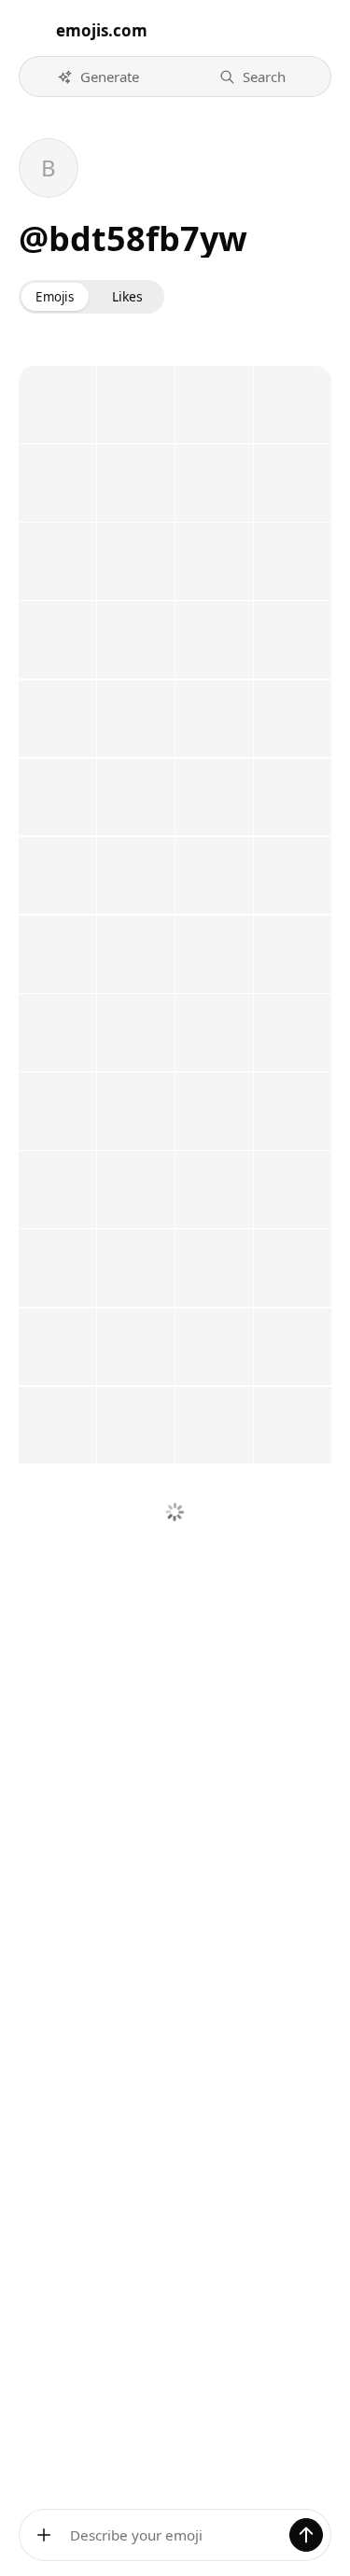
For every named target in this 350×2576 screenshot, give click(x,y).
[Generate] (306, 2535)
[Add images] (44, 2535)
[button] (98, 77)
